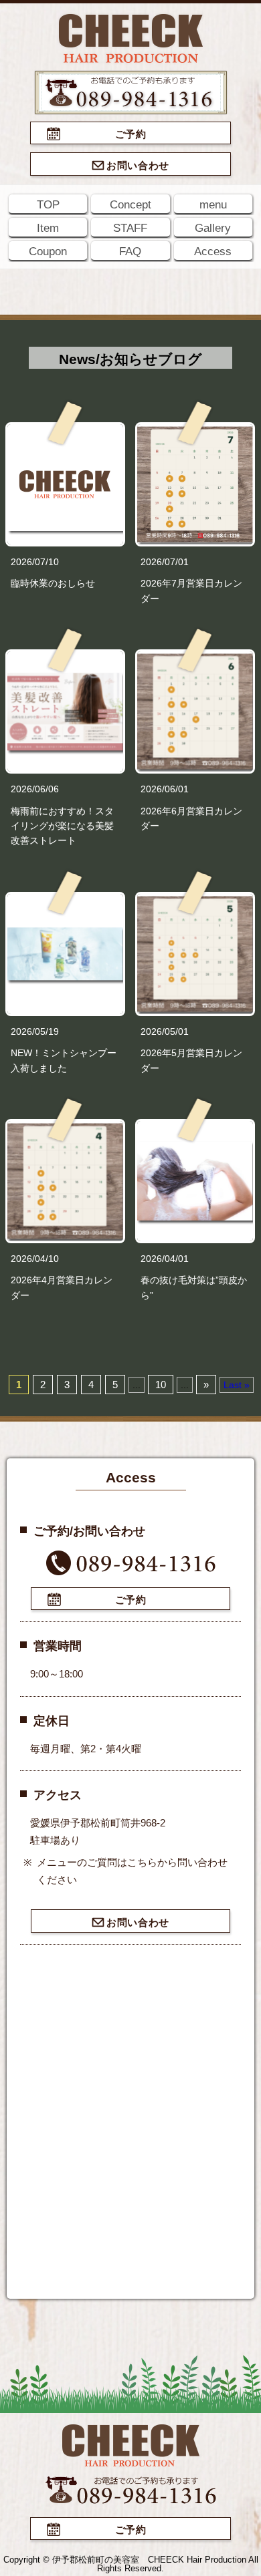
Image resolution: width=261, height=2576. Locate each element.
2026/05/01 (165, 1031)
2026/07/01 (165, 562)
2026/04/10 (35, 1259)
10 (161, 1385)
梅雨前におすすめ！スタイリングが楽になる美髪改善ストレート (62, 826)
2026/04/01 (165, 1259)
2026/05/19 (35, 1031)
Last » (237, 1385)
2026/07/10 (35, 562)
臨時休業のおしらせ (53, 583)
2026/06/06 (35, 789)
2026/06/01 (165, 789)
